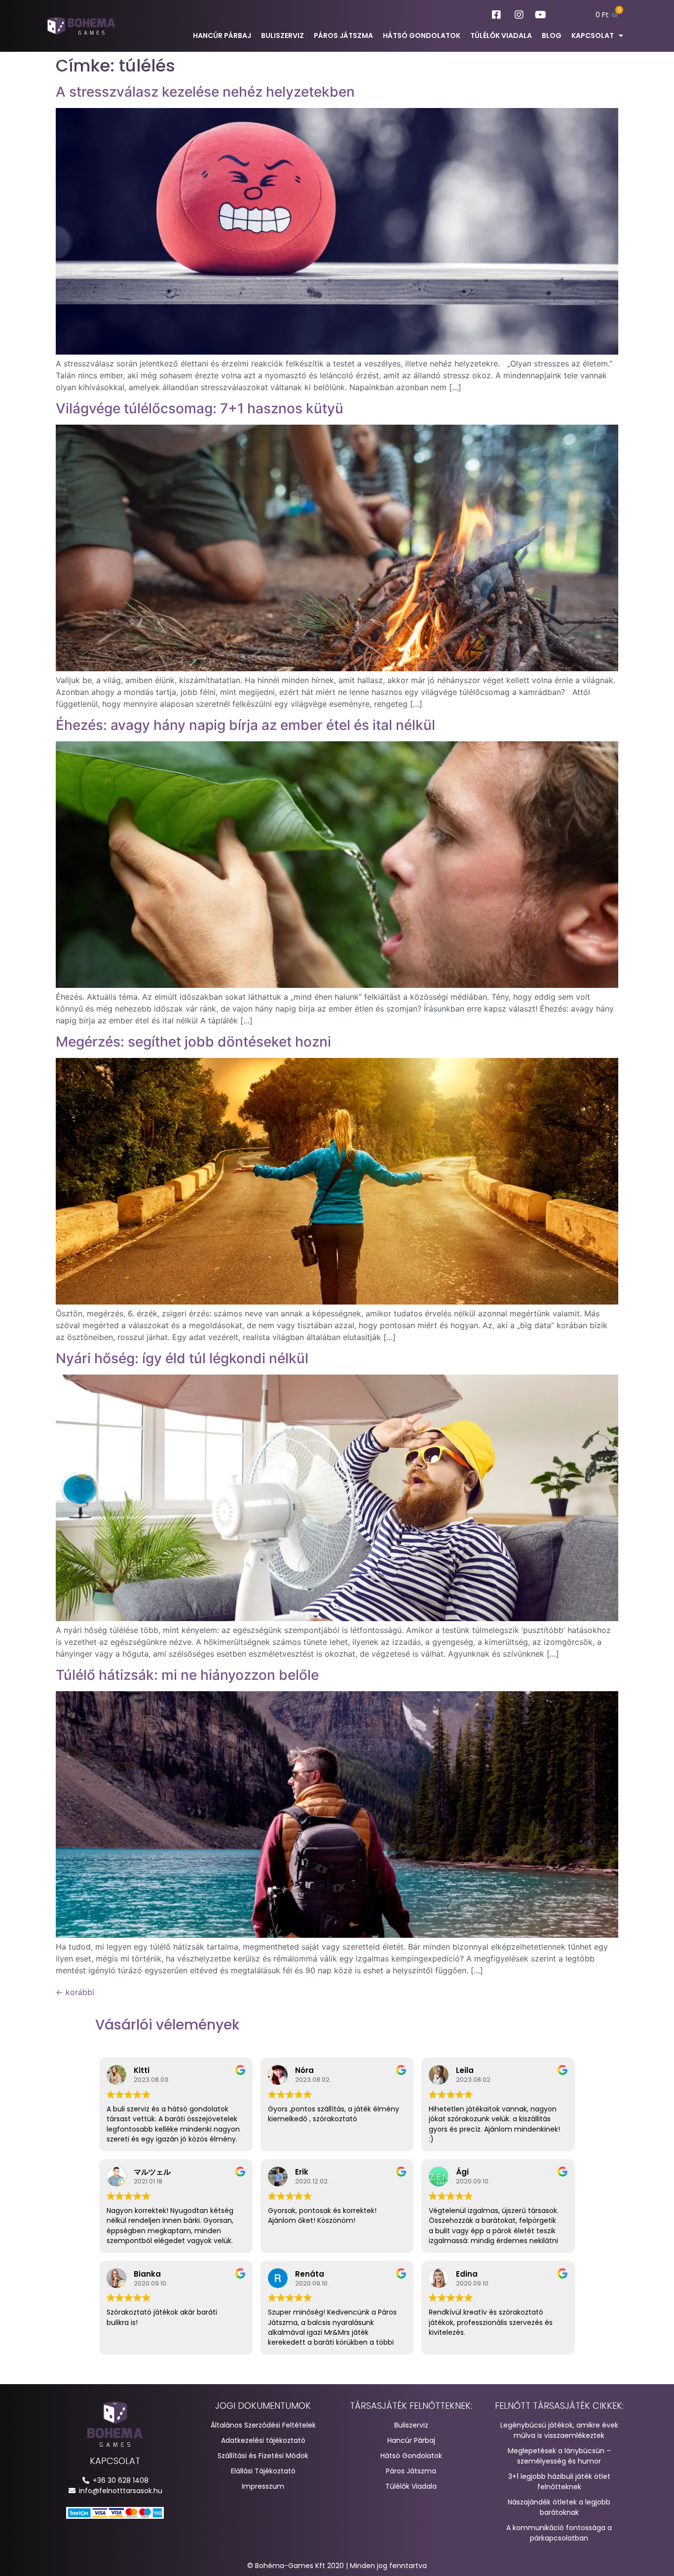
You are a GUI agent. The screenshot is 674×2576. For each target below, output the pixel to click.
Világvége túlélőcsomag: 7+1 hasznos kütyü (200, 408)
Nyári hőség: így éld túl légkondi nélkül (182, 1358)
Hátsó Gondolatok (422, 36)
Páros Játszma (343, 36)
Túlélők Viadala (501, 36)
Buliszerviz (282, 36)
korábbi (75, 1992)
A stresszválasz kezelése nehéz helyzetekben (205, 92)
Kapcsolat (593, 36)
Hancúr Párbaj (222, 36)
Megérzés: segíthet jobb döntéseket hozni (193, 1042)
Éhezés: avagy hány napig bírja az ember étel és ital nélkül (245, 725)
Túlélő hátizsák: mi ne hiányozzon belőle (187, 1675)
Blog (552, 36)
